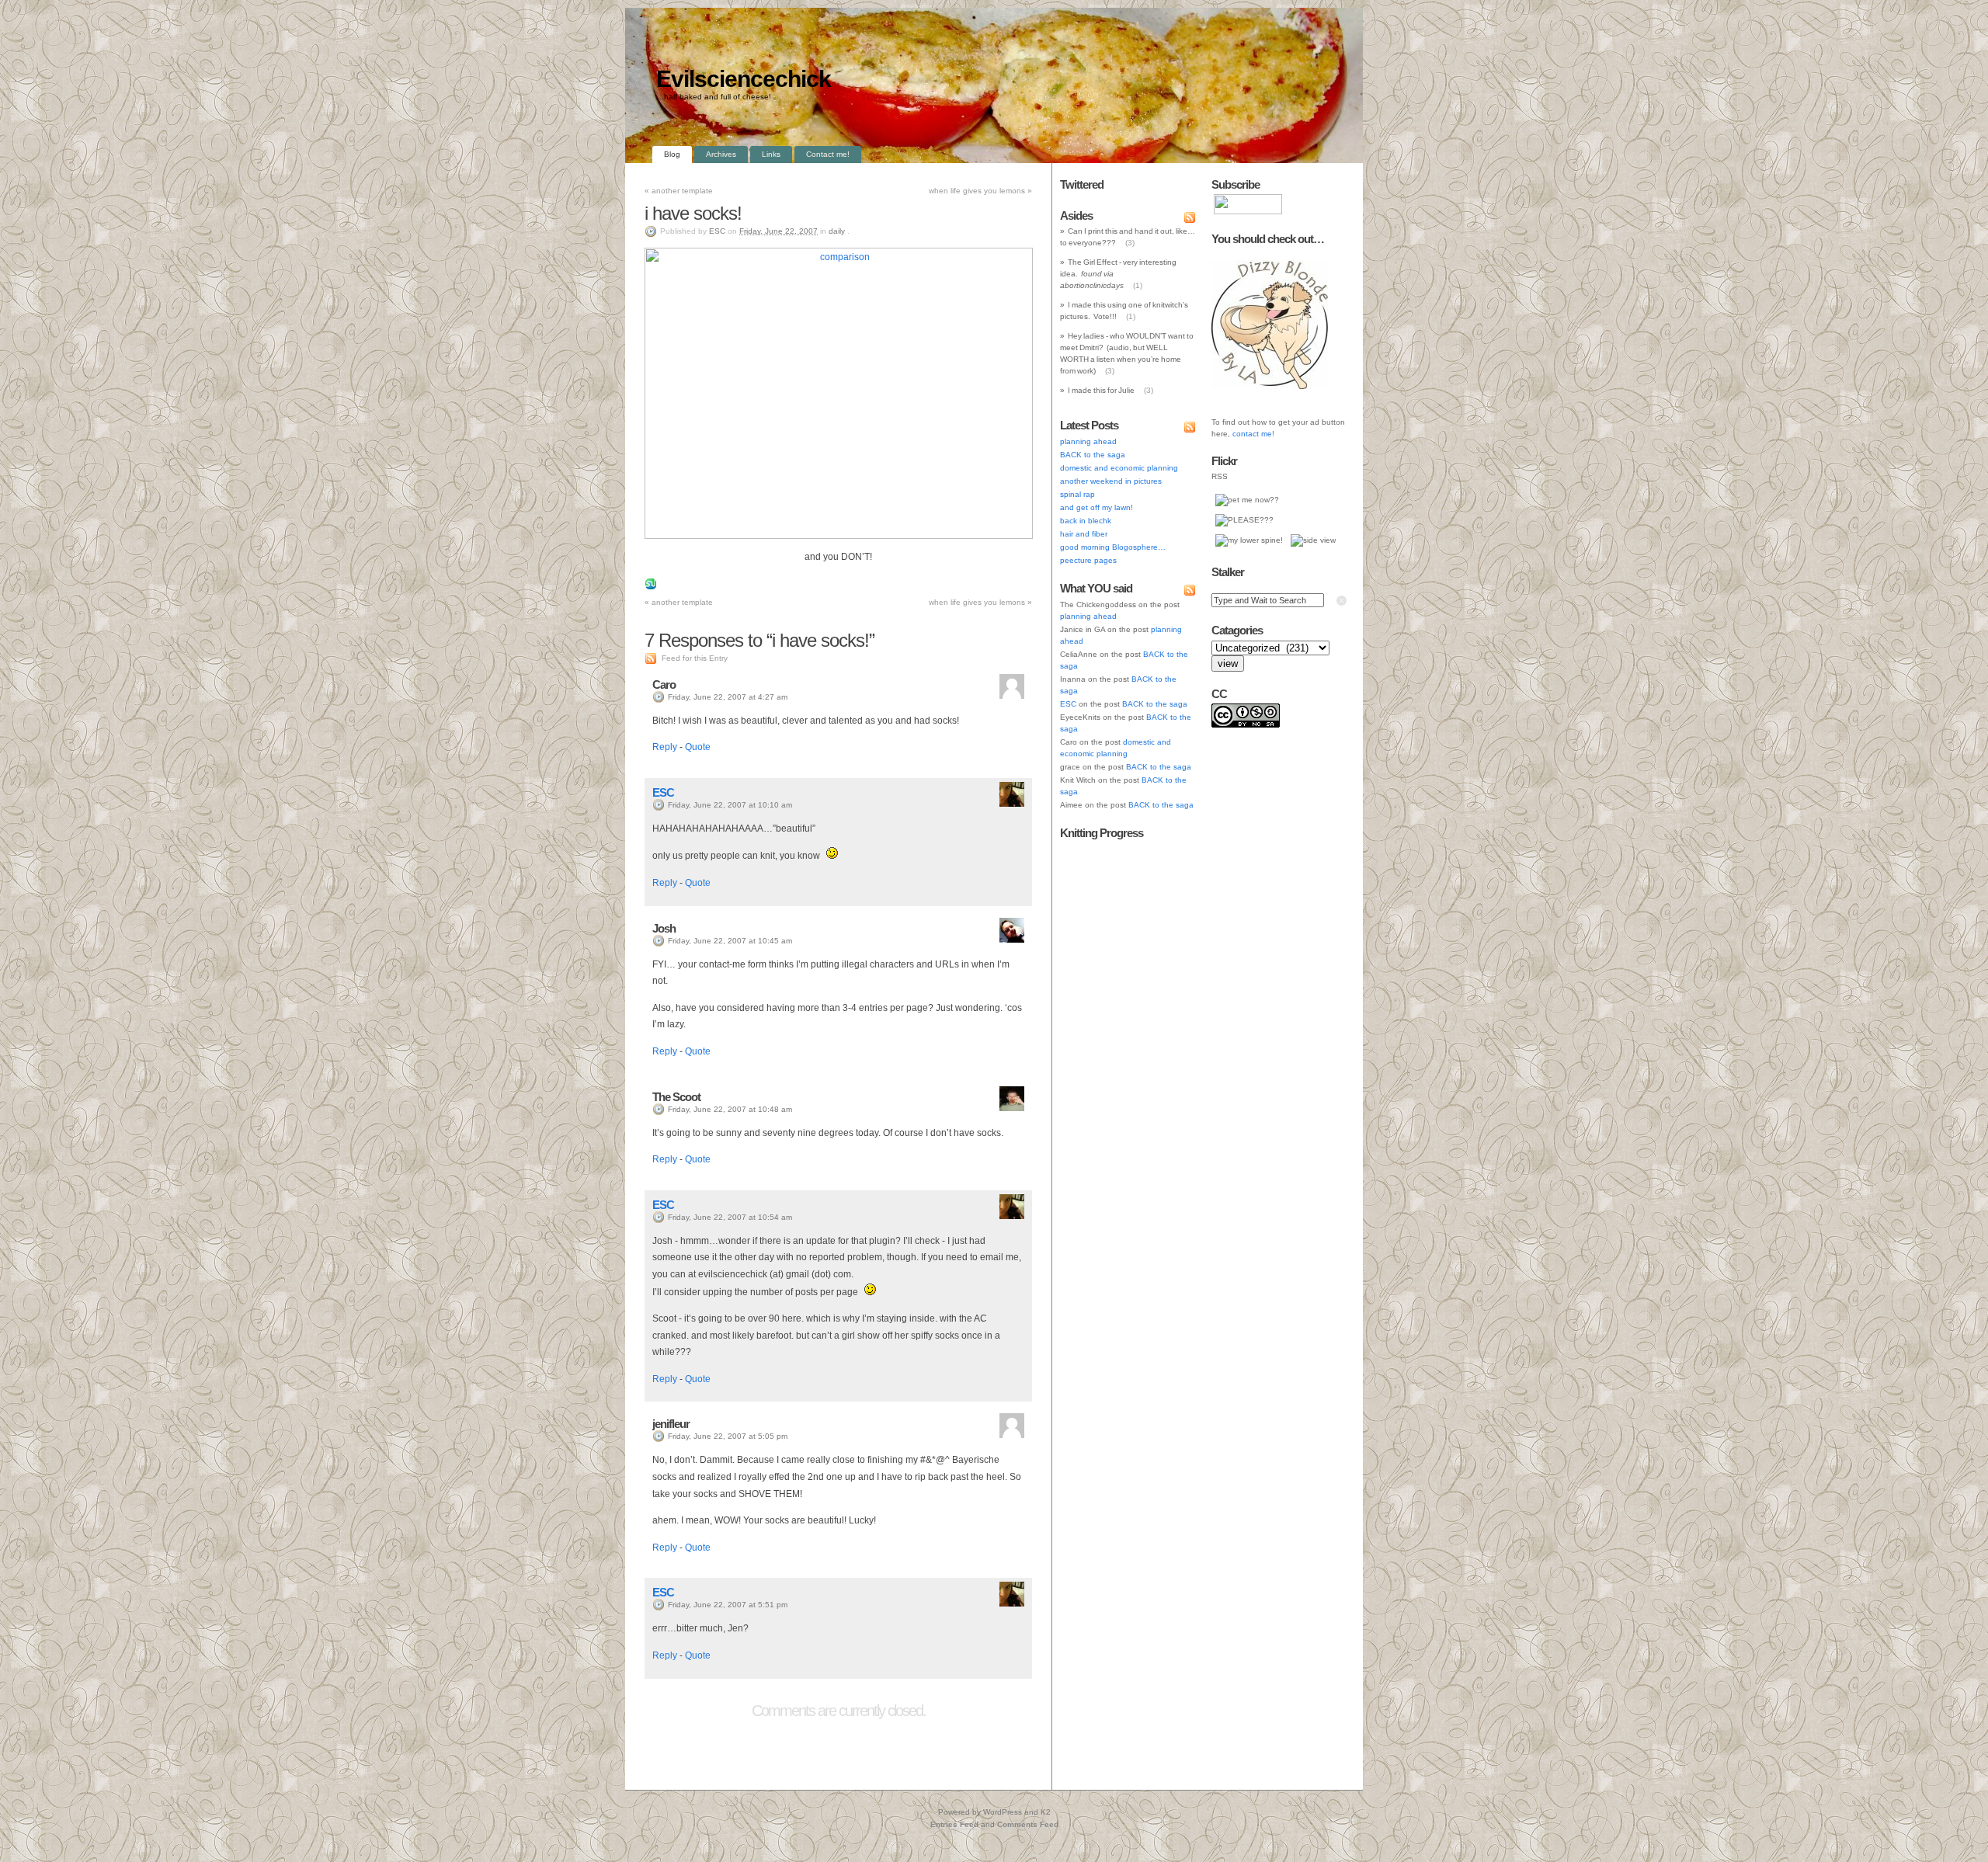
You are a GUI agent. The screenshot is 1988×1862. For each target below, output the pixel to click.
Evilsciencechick (744, 79)
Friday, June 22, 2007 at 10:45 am (730, 941)
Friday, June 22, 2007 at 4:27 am (728, 697)
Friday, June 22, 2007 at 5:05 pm (728, 1436)
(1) (1138, 285)
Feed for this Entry (695, 658)
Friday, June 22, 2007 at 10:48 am (730, 1109)
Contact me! (828, 154)
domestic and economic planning (1119, 468)
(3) (1130, 243)
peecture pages (1088, 560)
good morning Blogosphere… (1113, 547)
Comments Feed (1028, 1824)
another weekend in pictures (1111, 481)
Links (771, 154)
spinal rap (1077, 494)
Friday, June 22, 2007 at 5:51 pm (728, 1605)
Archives (721, 154)
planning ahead (1088, 441)
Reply (665, 747)
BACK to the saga (1093, 455)
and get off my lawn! (1097, 507)
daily (837, 231)
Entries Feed (954, 1824)
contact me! (1253, 434)
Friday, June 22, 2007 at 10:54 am (730, 1217)
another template (679, 191)
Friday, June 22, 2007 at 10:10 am (730, 805)
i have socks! (693, 213)
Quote (698, 747)
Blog (672, 154)
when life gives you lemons (980, 191)
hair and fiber (1084, 534)
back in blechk (1086, 521)
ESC (717, 231)
